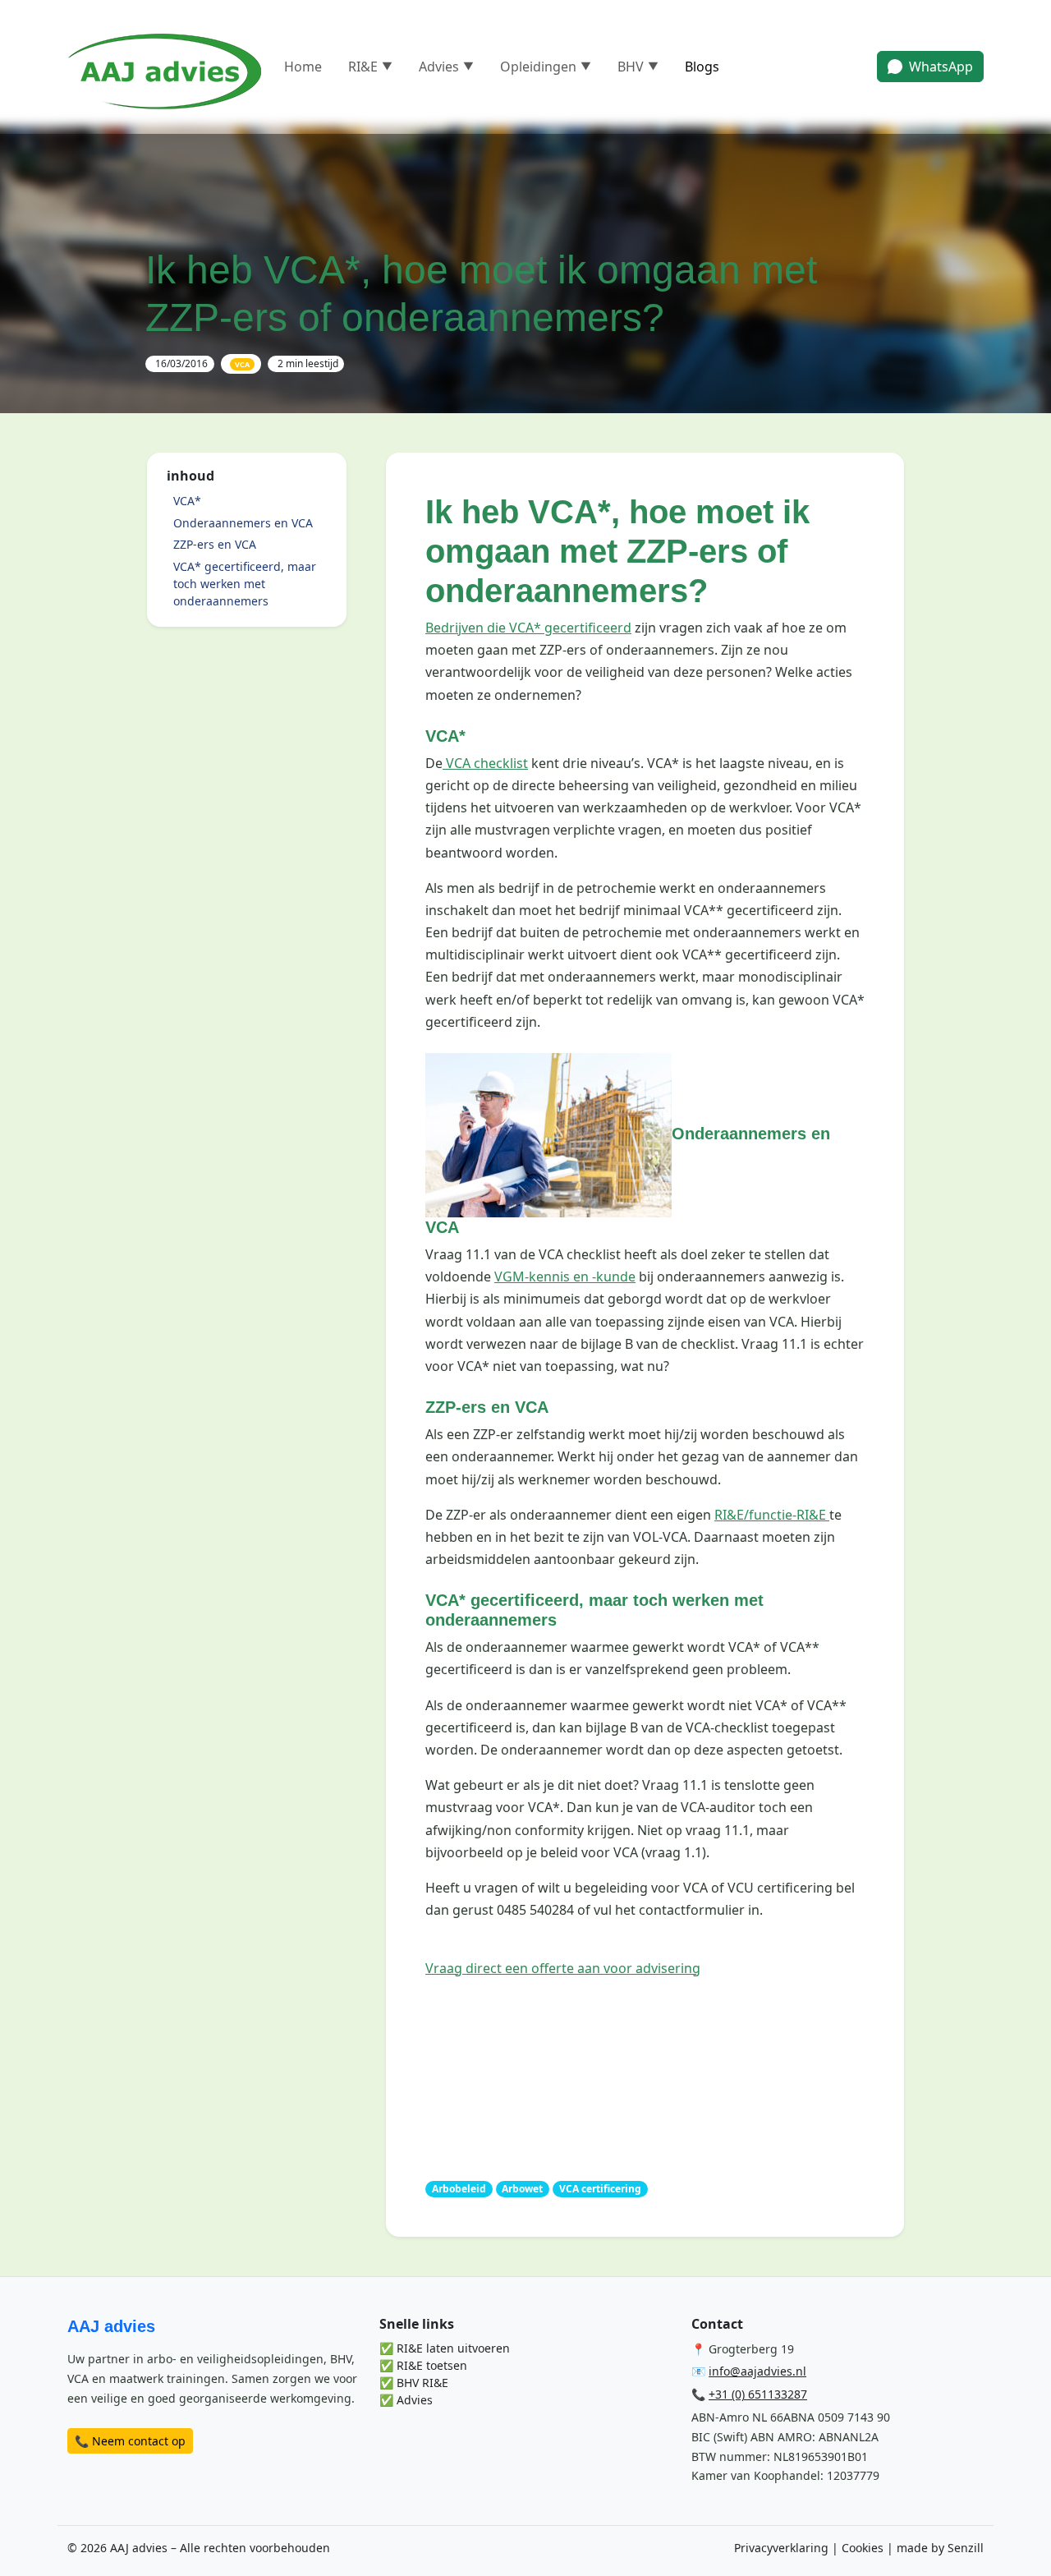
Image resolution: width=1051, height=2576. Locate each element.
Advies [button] (446, 67)
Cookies (863, 2548)
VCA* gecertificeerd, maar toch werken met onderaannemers (245, 584)
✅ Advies (406, 2400)
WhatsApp (941, 67)
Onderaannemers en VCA (243, 523)
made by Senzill (940, 2548)
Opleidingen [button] (546, 67)
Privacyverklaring (781, 2548)
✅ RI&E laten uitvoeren (445, 2348)
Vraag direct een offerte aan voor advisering (563, 1968)
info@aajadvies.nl (757, 2371)
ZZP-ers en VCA (215, 544)
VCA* (187, 501)
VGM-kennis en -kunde (565, 1276)
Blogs (702, 67)
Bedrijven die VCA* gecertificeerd (528, 628)
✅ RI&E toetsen (423, 2365)
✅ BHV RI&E (414, 2383)
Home (303, 67)
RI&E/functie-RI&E (772, 1515)
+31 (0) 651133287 (758, 2394)
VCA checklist (485, 763)
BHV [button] (638, 67)
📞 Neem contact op (130, 2441)
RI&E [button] (370, 67)
